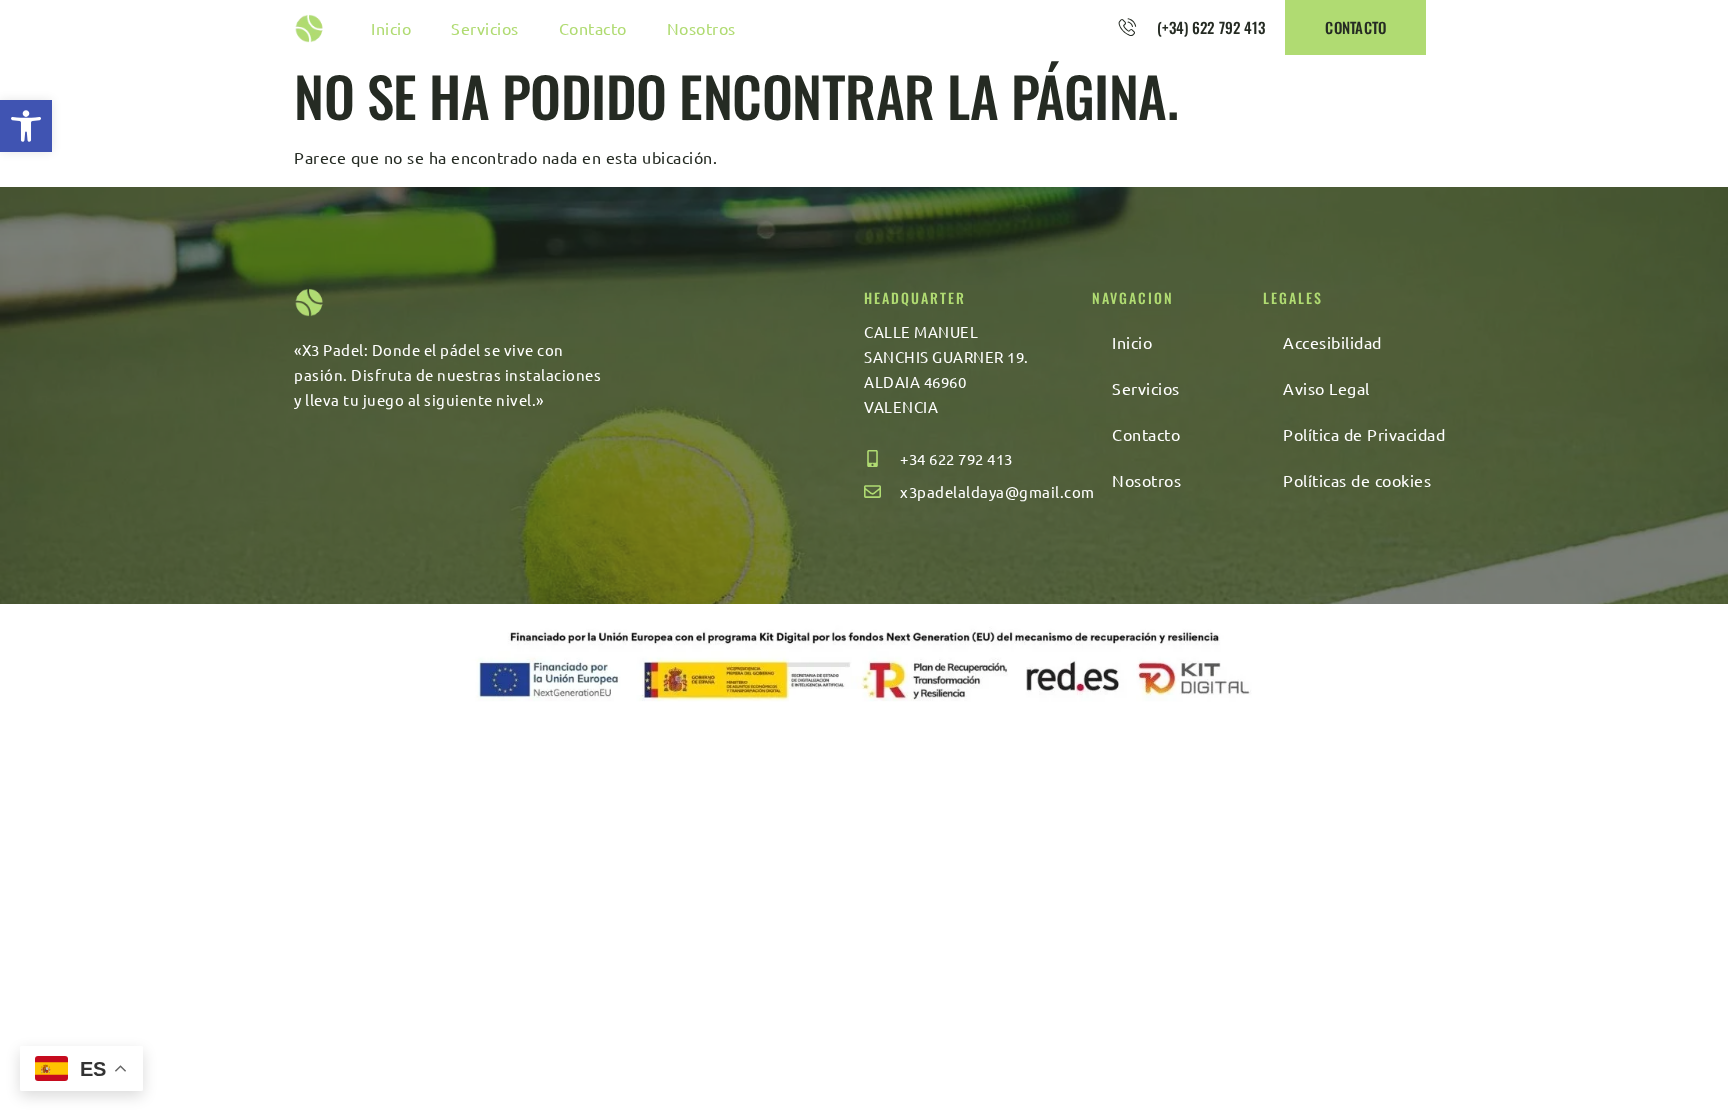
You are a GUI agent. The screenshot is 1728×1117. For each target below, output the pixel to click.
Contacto (593, 28)
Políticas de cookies (1357, 480)
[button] (26, 126)
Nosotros (701, 28)
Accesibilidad (1332, 342)
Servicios (485, 28)
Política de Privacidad (1364, 434)
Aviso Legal (1326, 388)
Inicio (391, 28)
